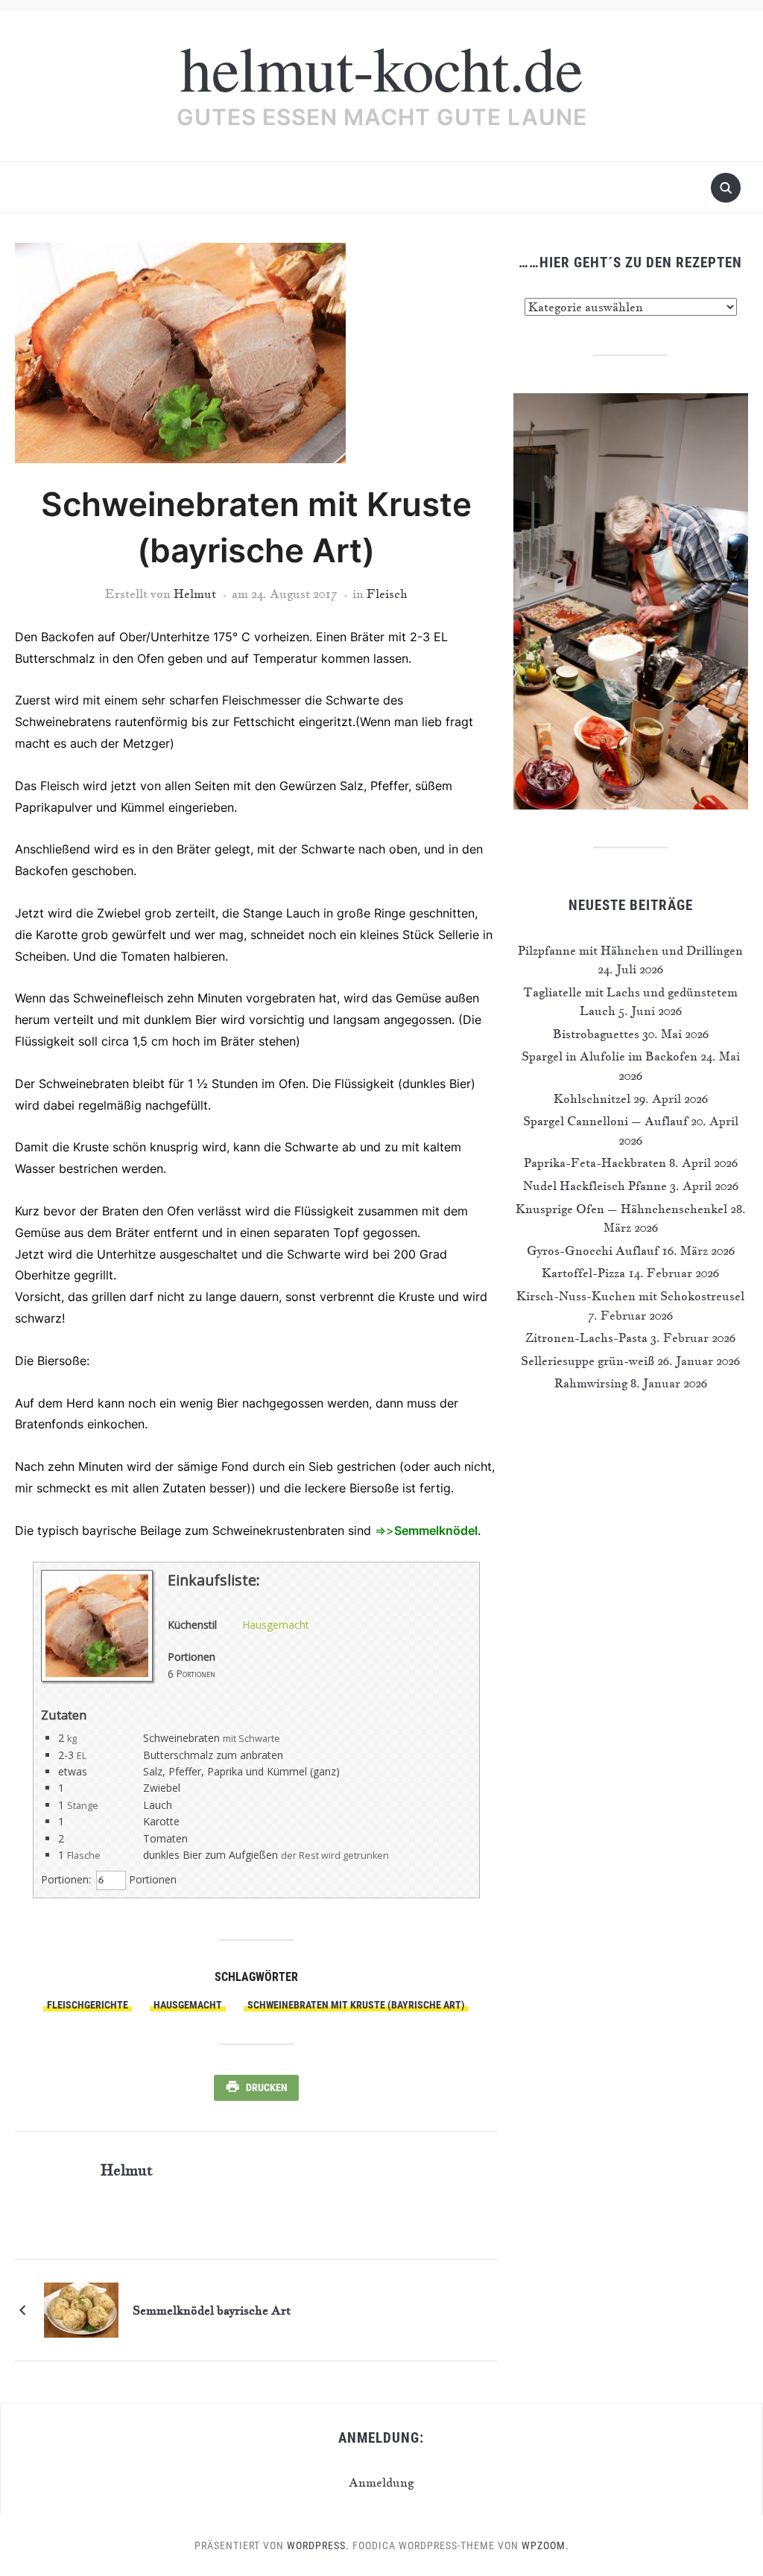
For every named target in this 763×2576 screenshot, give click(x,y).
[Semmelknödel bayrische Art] (81, 2308)
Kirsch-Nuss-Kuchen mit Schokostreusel (630, 1296)
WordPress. (318, 2545)
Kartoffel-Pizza (583, 1273)
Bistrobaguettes (596, 1034)
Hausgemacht (276, 1625)
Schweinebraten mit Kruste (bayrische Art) (356, 2005)
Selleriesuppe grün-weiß (588, 1361)
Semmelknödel (436, 1530)
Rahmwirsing (591, 1383)
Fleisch (387, 594)
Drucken (267, 2087)
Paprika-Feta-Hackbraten (595, 1163)
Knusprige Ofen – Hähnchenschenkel (621, 1209)
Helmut (195, 594)
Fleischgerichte (88, 2005)
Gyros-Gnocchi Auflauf (593, 1250)
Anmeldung (381, 2482)
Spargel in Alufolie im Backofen (610, 1056)
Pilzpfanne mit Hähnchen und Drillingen (630, 950)
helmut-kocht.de (381, 67)
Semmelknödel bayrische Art (212, 2310)
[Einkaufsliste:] (97, 1677)
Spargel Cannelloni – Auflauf (605, 1121)
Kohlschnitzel (592, 1098)
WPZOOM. (545, 2545)
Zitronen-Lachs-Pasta (586, 1338)
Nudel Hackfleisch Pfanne (595, 1186)
